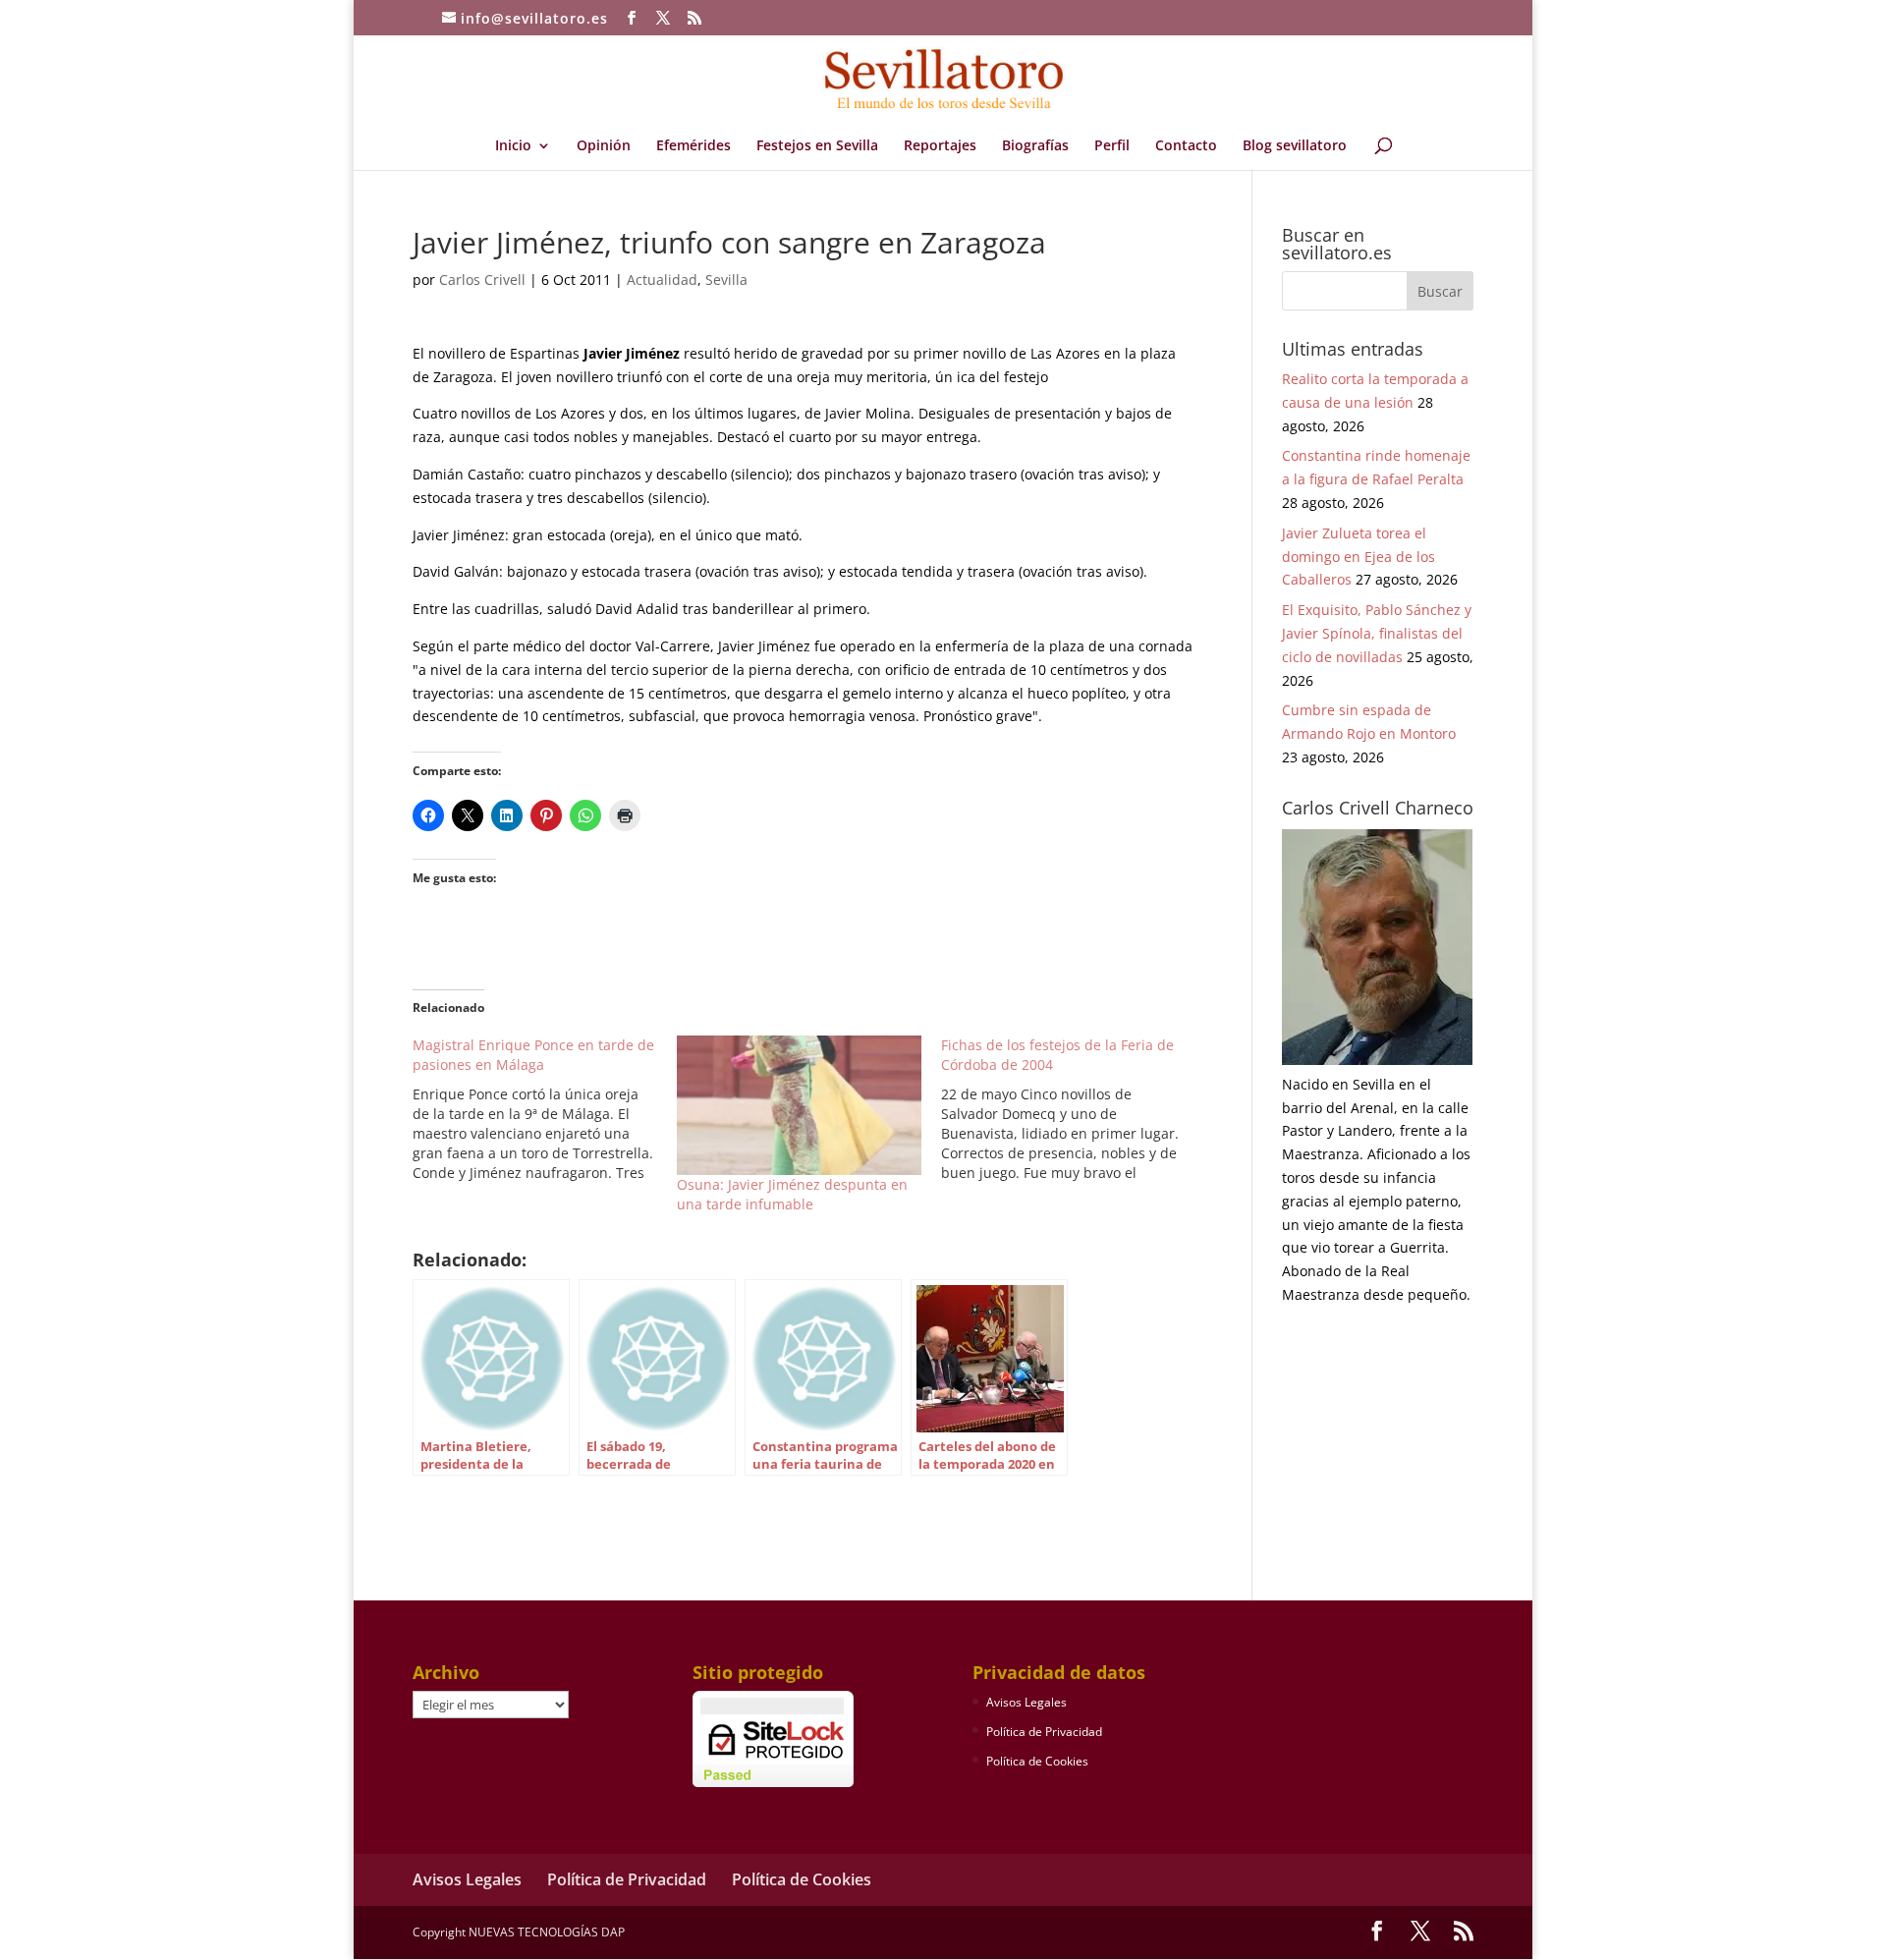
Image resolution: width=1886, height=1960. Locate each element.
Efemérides (693, 146)
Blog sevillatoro (1295, 146)
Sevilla (726, 280)
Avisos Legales (1026, 1702)
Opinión (604, 146)
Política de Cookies (1037, 1761)
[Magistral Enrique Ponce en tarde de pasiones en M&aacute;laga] (545, 1109)
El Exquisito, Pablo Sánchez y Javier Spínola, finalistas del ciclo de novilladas (1377, 633)
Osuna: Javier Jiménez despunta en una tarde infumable (792, 1194)
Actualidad (662, 280)
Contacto (1186, 146)
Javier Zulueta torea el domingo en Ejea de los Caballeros (1359, 557)
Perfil (1112, 146)
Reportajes (940, 146)
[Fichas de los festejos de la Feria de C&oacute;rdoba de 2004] (1073, 1109)
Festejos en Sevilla (817, 146)
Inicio (513, 146)
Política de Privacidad (1044, 1732)
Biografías (1035, 146)
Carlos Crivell (482, 280)
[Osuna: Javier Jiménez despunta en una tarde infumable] (799, 1105)
